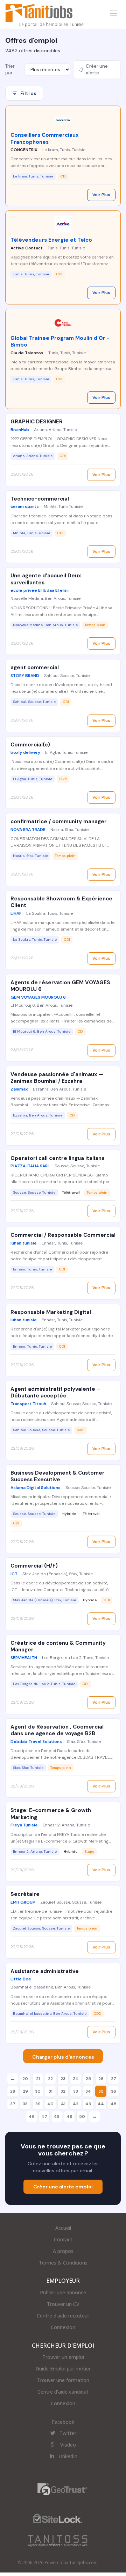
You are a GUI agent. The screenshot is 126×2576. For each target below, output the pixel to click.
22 (50, 2079)
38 (25, 2104)
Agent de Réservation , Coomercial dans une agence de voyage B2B (57, 1730)
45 (114, 2104)
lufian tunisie (24, 1243)
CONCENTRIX (24, 150)
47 (44, 2117)
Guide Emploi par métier (63, 2369)
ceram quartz (25, 507)
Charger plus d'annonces (63, 2057)
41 (63, 2104)
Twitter (68, 2433)
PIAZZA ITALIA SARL (30, 1166)
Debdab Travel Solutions (36, 1742)
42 (76, 2104)
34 (88, 2091)
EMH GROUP (23, 1902)
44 (101, 2104)
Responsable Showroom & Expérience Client (61, 902)
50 (82, 2117)
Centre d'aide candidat (63, 2392)
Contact (63, 2239)
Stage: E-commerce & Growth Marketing (51, 1814)
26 (101, 2079)
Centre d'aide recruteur (63, 2316)
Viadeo (68, 2445)
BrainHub (20, 430)
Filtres (28, 93)
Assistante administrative (45, 1971)
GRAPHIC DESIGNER (37, 422)
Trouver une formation (63, 2380)
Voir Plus (101, 195)
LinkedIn (68, 2456)
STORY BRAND (25, 676)
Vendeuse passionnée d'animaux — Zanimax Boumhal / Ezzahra (57, 1078)
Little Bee (21, 1979)
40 (50, 2104)
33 (76, 2091)
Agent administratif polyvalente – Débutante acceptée (55, 1393)
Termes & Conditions (63, 2263)
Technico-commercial (40, 499)
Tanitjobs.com (83, 2562)
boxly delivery (25, 752)
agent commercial (35, 668)
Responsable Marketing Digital (51, 1312)
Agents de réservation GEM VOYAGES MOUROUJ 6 (60, 986)
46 (32, 2117)
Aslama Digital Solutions (36, 1488)
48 (57, 2117)
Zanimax (19, 1089)
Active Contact (27, 248)
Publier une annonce (63, 2292)
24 (76, 2079)
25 (88, 2079)
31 (51, 2091)
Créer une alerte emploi (63, 2187)
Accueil (63, 2228)
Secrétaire (25, 1894)
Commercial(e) (30, 745)
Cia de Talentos (27, 353)
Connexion (63, 2327)
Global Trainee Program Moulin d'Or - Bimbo (60, 342)
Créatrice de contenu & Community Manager (58, 1646)
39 (38, 2104)
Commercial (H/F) (34, 1566)
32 (63, 2091)
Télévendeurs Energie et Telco (51, 240)
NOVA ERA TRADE (28, 830)
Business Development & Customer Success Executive (58, 1476)
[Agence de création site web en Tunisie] (58, 2541)
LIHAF (16, 913)
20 (25, 2079)
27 (114, 2079)
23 (63, 2079)
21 (38, 2079)
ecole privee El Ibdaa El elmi (40, 590)
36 (114, 2091)
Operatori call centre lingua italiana (58, 1158)
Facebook (63, 2422)
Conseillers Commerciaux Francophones (45, 139)
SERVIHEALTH (24, 1658)
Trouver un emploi (63, 2357)
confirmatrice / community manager (59, 821)
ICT (14, 1574)
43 (88, 2104)
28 (13, 2091)
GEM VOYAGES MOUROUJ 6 (38, 997)
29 (25, 2091)
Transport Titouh (28, 1404)
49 (69, 2117)
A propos (63, 2251)
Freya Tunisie (24, 1825)
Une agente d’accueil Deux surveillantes (46, 579)
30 (38, 2091)
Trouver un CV (63, 2304)
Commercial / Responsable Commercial (63, 1235)
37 (13, 2104)
